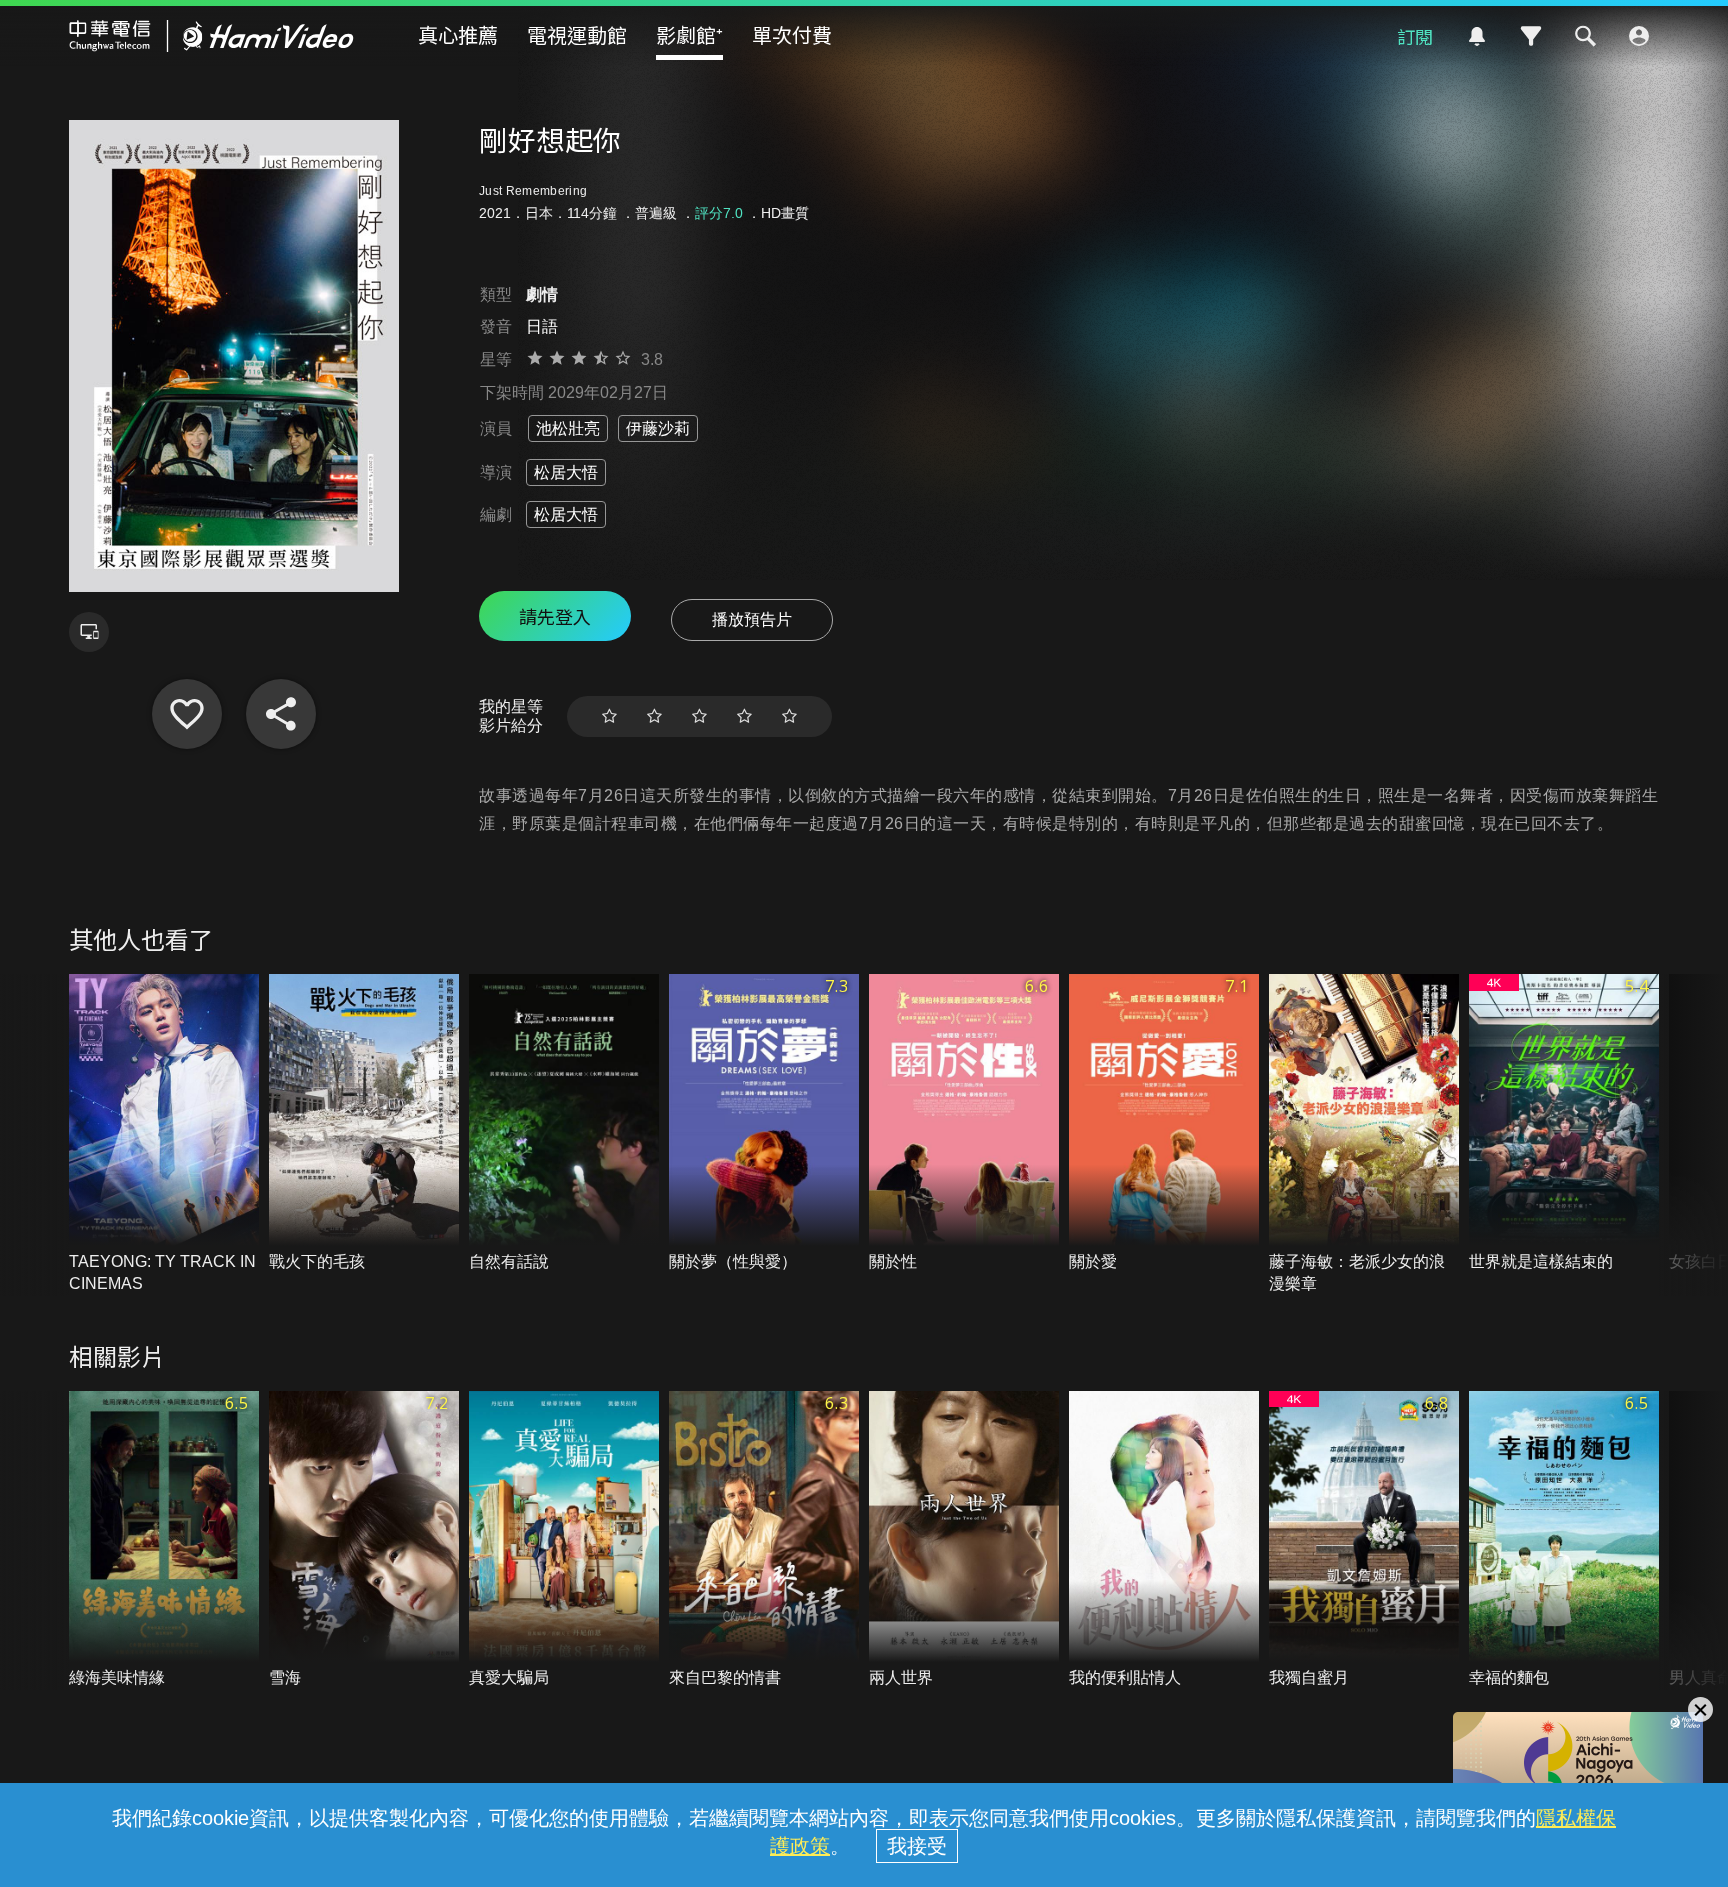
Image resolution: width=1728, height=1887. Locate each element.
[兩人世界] (964, 1540)
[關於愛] (1164, 1123)
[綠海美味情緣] (164, 1540)
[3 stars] (699, 716)
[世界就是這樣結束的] (1564, 1123)
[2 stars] (654, 716)
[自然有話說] (564, 1123)
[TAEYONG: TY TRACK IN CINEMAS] (164, 1135)
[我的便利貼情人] (1164, 1540)
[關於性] (964, 1123)
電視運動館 (577, 34)
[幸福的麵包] (1564, 1540)
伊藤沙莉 (658, 428)
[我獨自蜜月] (1364, 1540)
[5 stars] (789, 716)
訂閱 (1415, 36)
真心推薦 (458, 34)
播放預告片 (752, 619)
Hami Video (211, 36)
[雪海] (364, 1540)
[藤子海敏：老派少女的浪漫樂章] (1364, 1135)
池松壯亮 (568, 428)
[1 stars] (609, 716)
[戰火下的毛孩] (364, 1123)
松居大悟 (566, 472)
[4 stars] (744, 716)
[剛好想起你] (187, 714)
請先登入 (555, 616)
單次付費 (792, 34)
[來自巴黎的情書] (764, 1540)
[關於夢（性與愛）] (764, 1123)
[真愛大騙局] (564, 1540)
